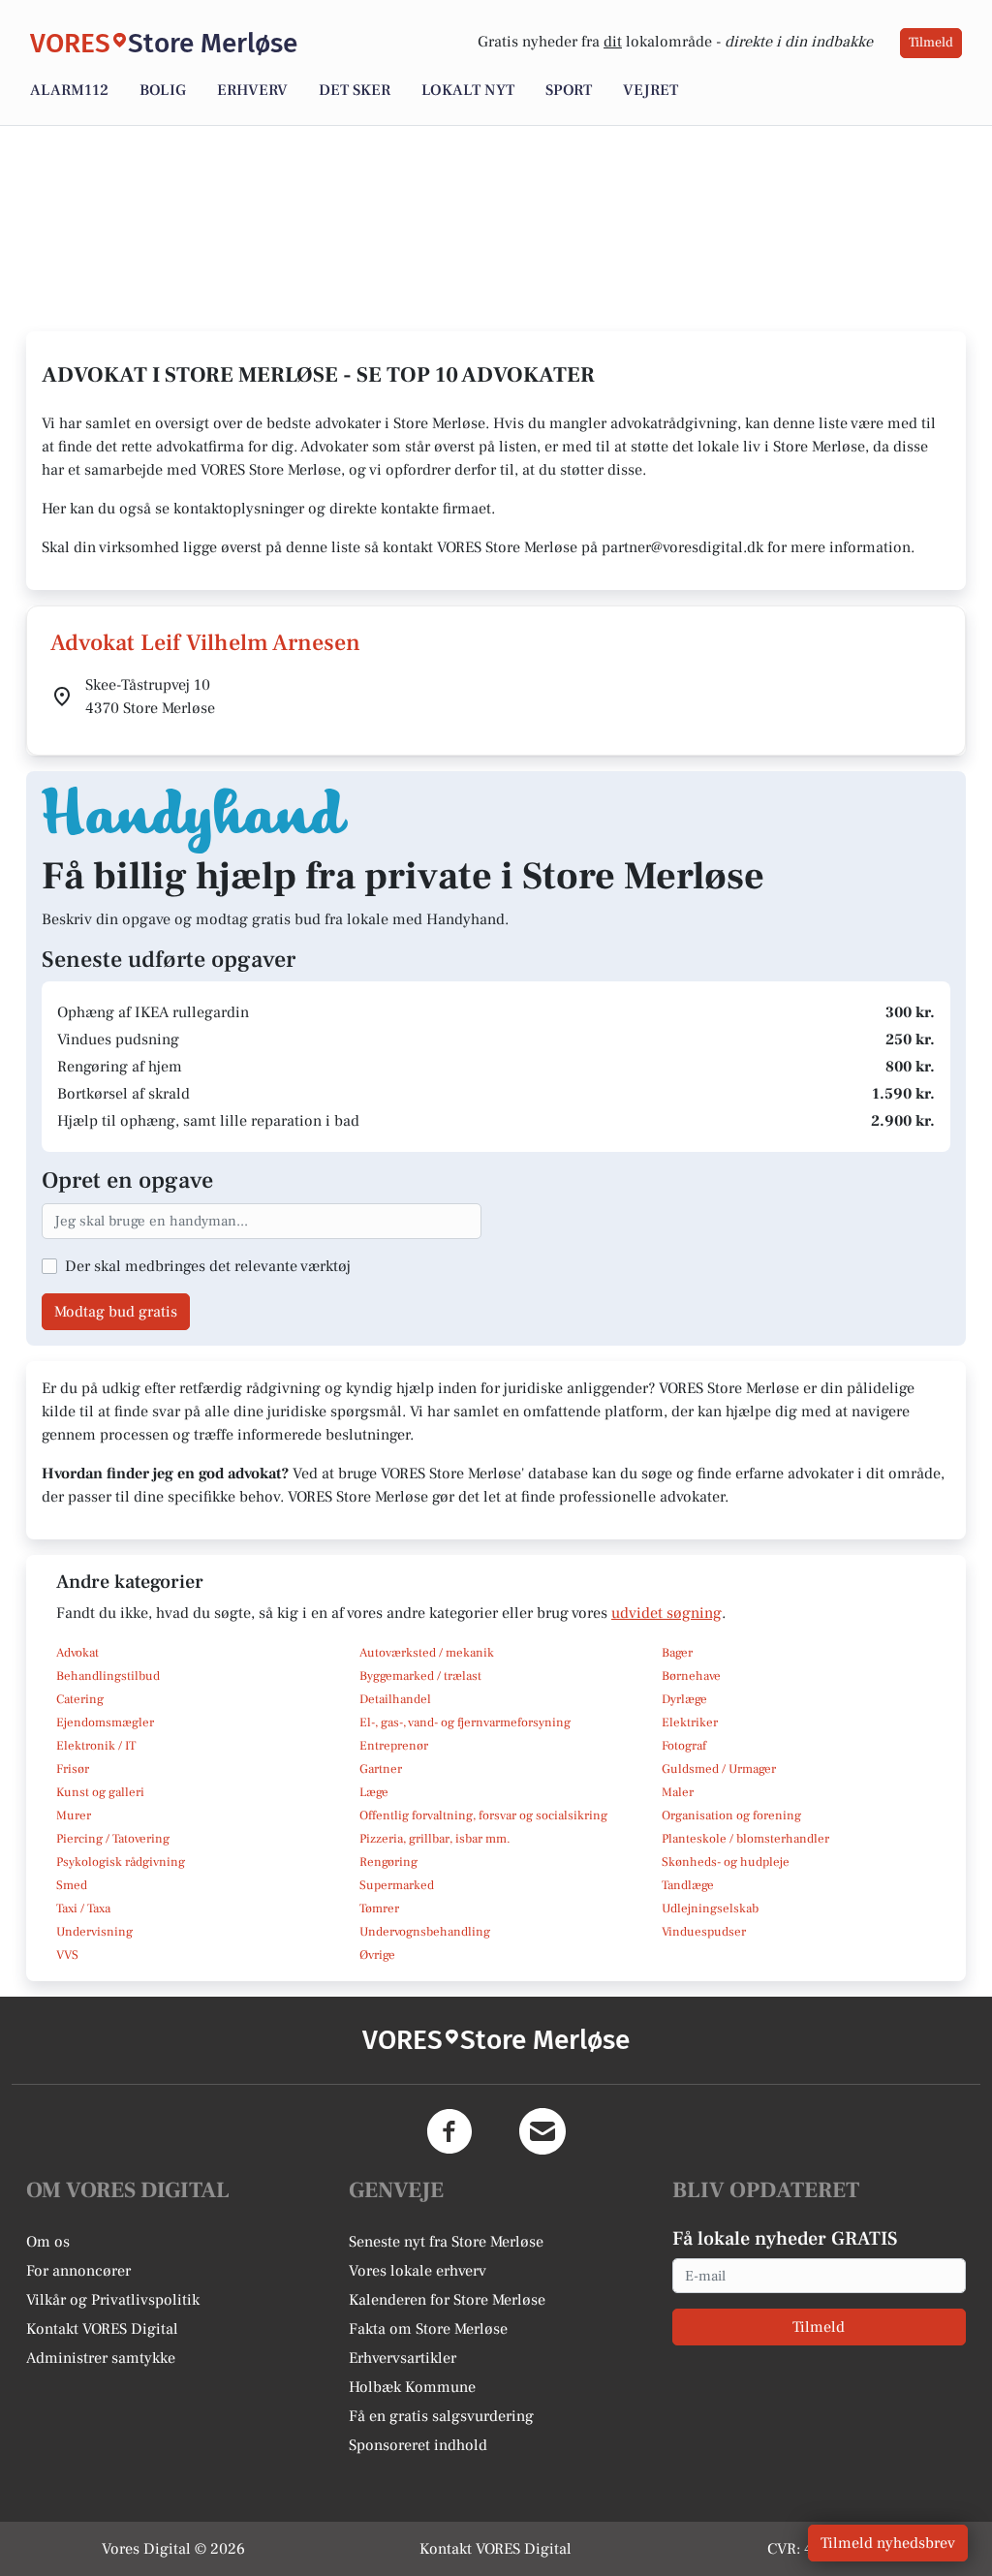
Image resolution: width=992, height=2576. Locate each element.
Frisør (73, 1769)
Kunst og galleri (100, 1792)
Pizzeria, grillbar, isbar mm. (435, 1839)
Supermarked (397, 1885)
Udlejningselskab (710, 1909)
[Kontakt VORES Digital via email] (542, 2131)
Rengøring (388, 1862)
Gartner (381, 1769)
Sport (569, 90)
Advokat (77, 1653)
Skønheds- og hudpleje (726, 1862)
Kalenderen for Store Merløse (447, 2300)
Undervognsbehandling (425, 1932)
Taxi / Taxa (83, 1909)
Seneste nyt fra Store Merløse (446, 2242)
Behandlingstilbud (108, 1676)
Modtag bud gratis (116, 1312)
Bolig (163, 90)
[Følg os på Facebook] (449, 2131)
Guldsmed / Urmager (719, 1769)
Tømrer (379, 1909)
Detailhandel (395, 1699)
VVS (67, 1955)
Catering (80, 1699)
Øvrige (377, 1955)
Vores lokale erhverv (418, 2271)
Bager (677, 1653)
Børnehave (691, 1676)
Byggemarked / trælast (420, 1676)
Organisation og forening (731, 1816)
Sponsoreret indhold (418, 2445)
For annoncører (78, 2271)
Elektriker (690, 1723)
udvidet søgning (666, 1613)
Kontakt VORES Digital (102, 2329)
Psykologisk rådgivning (121, 1862)
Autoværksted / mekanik (427, 1653)
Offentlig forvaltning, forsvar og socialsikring (483, 1816)
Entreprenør (394, 1746)
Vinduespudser (704, 1932)
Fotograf (684, 1746)
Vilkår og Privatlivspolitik (113, 2300)
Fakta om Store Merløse (428, 2329)
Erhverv (252, 90)
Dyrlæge (684, 1699)
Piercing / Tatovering (113, 1839)
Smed (72, 1885)
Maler (678, 1792)
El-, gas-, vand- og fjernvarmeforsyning (465, 1723)
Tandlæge (688, 1885)
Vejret (651, 90)
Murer (74, 1816)
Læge (374, 1792)
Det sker (355, 90)
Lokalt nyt (468, 90)
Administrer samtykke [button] (101, 2358)
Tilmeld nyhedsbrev (888, 2543)
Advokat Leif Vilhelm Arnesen (205, 643)
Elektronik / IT (96, 1746)
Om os (48, 2242)
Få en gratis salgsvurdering (441, 2416)
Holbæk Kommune (412, 2387)
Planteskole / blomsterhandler (745, 1839)
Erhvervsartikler (403, 2358)
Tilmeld (931, 43)
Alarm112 (69, 90)
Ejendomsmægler (105, 1723)
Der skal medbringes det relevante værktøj (208, 1266)
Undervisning (94, 1932)
